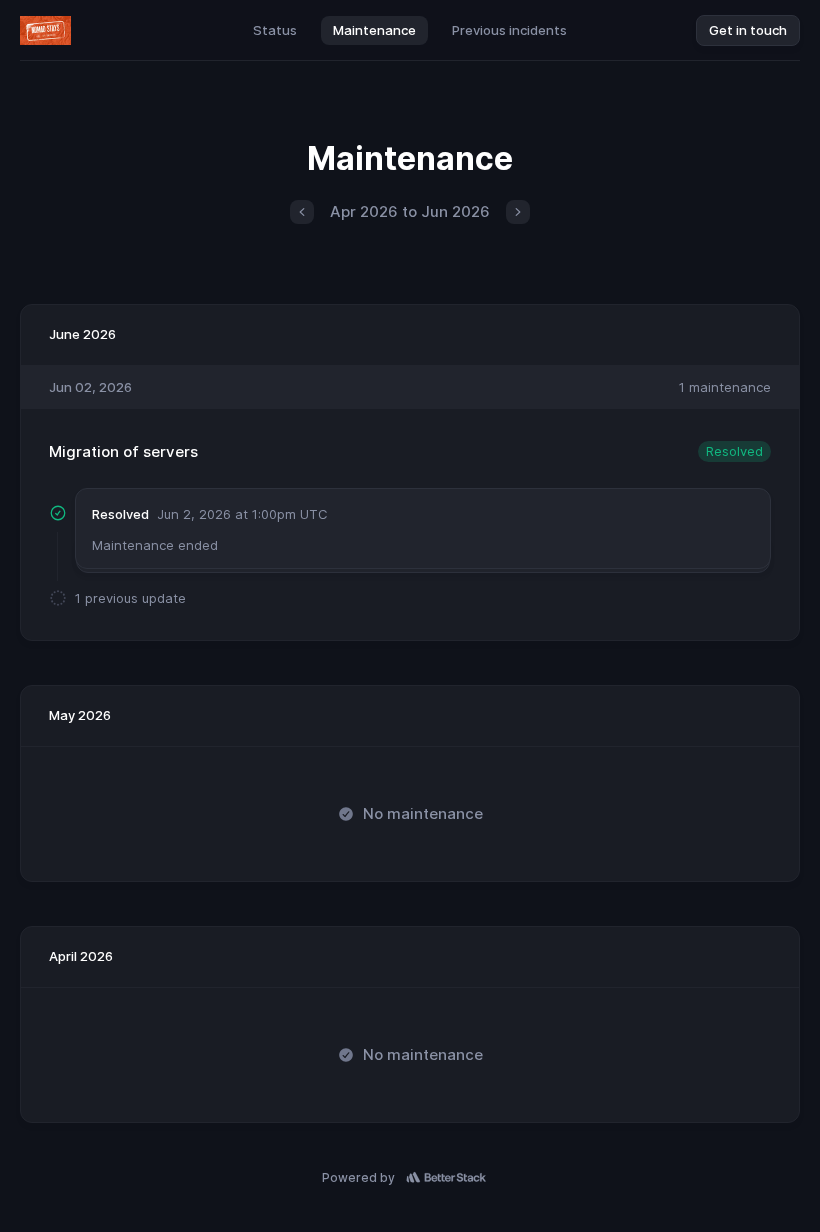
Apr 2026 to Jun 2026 (410, 211)
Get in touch (748, 30)
